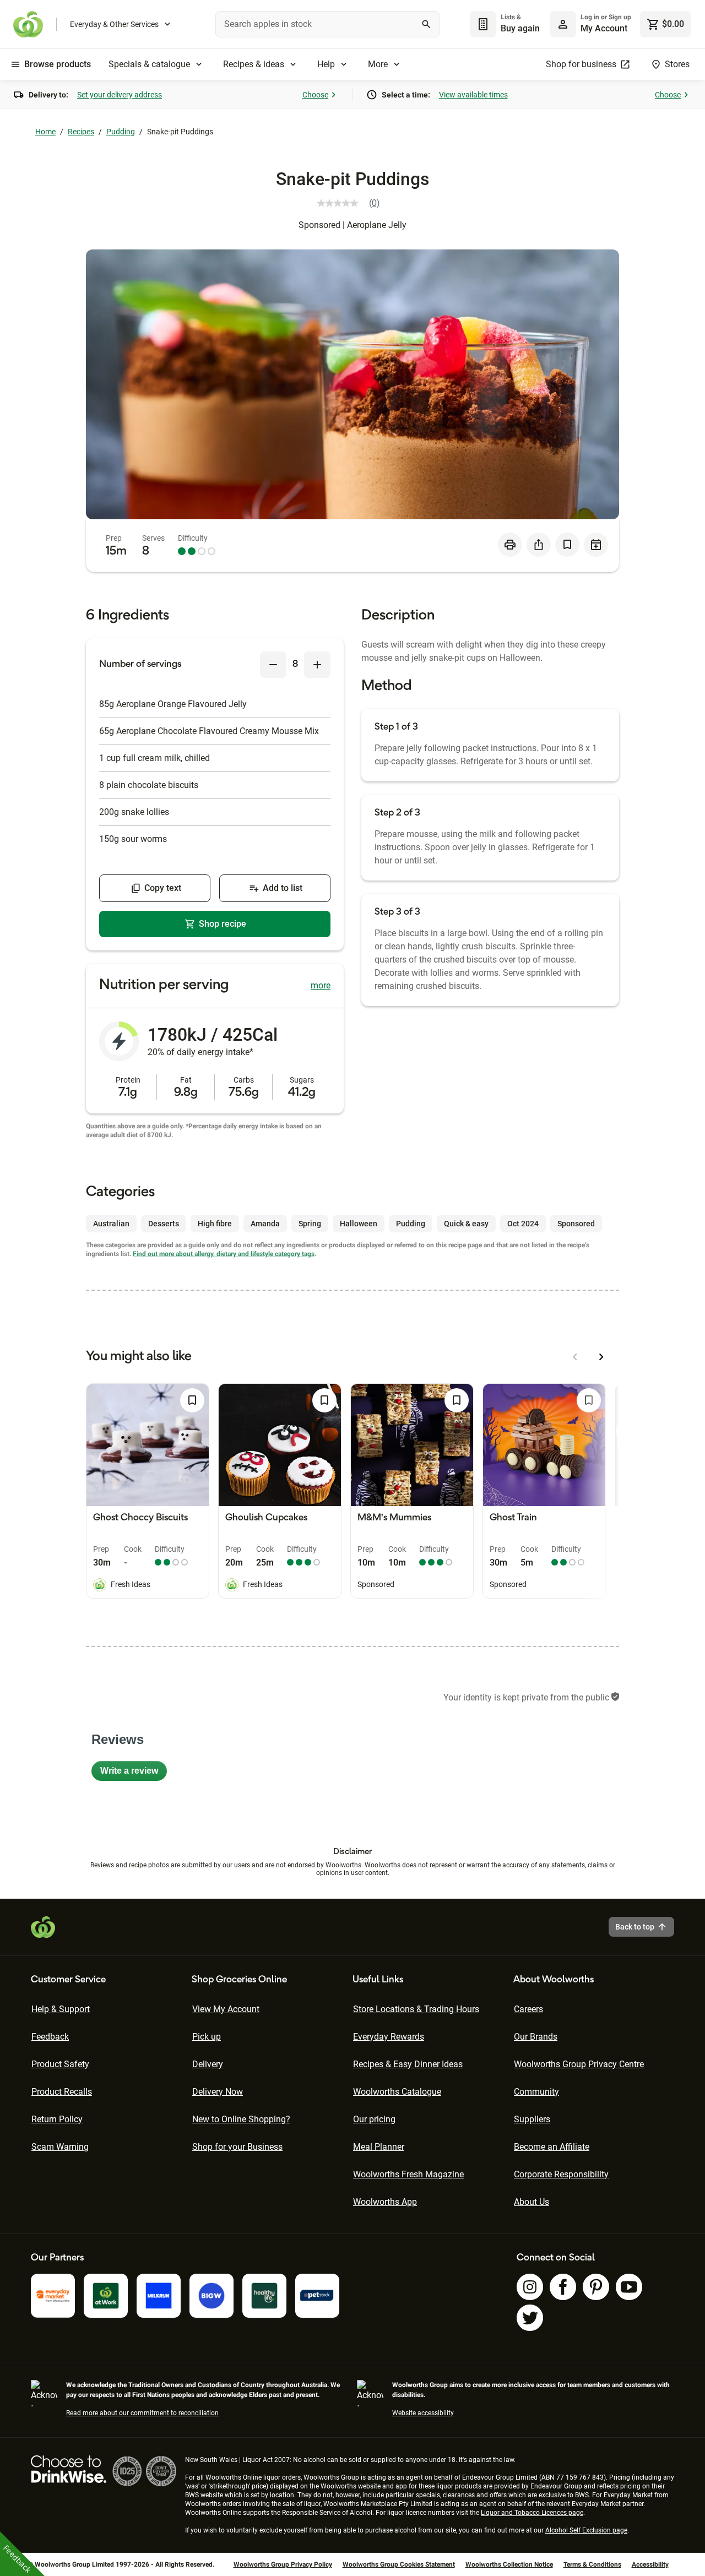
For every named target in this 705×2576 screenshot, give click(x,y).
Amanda (265, 1224)
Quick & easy (466, 1224)
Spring (310, 1224)
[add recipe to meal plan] (596, 545)
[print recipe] (510, 545)
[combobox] (327, 24)
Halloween (359, 1224)
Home (45, 132)
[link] (353, 203)
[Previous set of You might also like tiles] (575, 1357)
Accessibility (650, 2564)
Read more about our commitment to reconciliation (142, 2413)
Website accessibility (423, 2413)
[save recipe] (567, 545)
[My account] (563, 24)
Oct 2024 (523, 1224)
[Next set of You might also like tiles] (601, 1357)
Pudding (121, 132)
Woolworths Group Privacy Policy (283, 2564)
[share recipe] (539, 545)
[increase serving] (317, 665)
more (321, 985)
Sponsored (576, 1224)
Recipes (81, 132)
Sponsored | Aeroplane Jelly (352, 225)
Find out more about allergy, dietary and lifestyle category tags (224, 1254)
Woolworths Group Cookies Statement (399, 2564)
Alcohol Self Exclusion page (586, 2530)
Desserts (164, 1224)
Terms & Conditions (592, 2564)
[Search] (426, 24)
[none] (590, 24)
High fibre (215, 1224)
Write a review (134, 1773)
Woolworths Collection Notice (509, 2564)
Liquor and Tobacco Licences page (532, 2513)
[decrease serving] (273, 665)
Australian (111, 1224)
